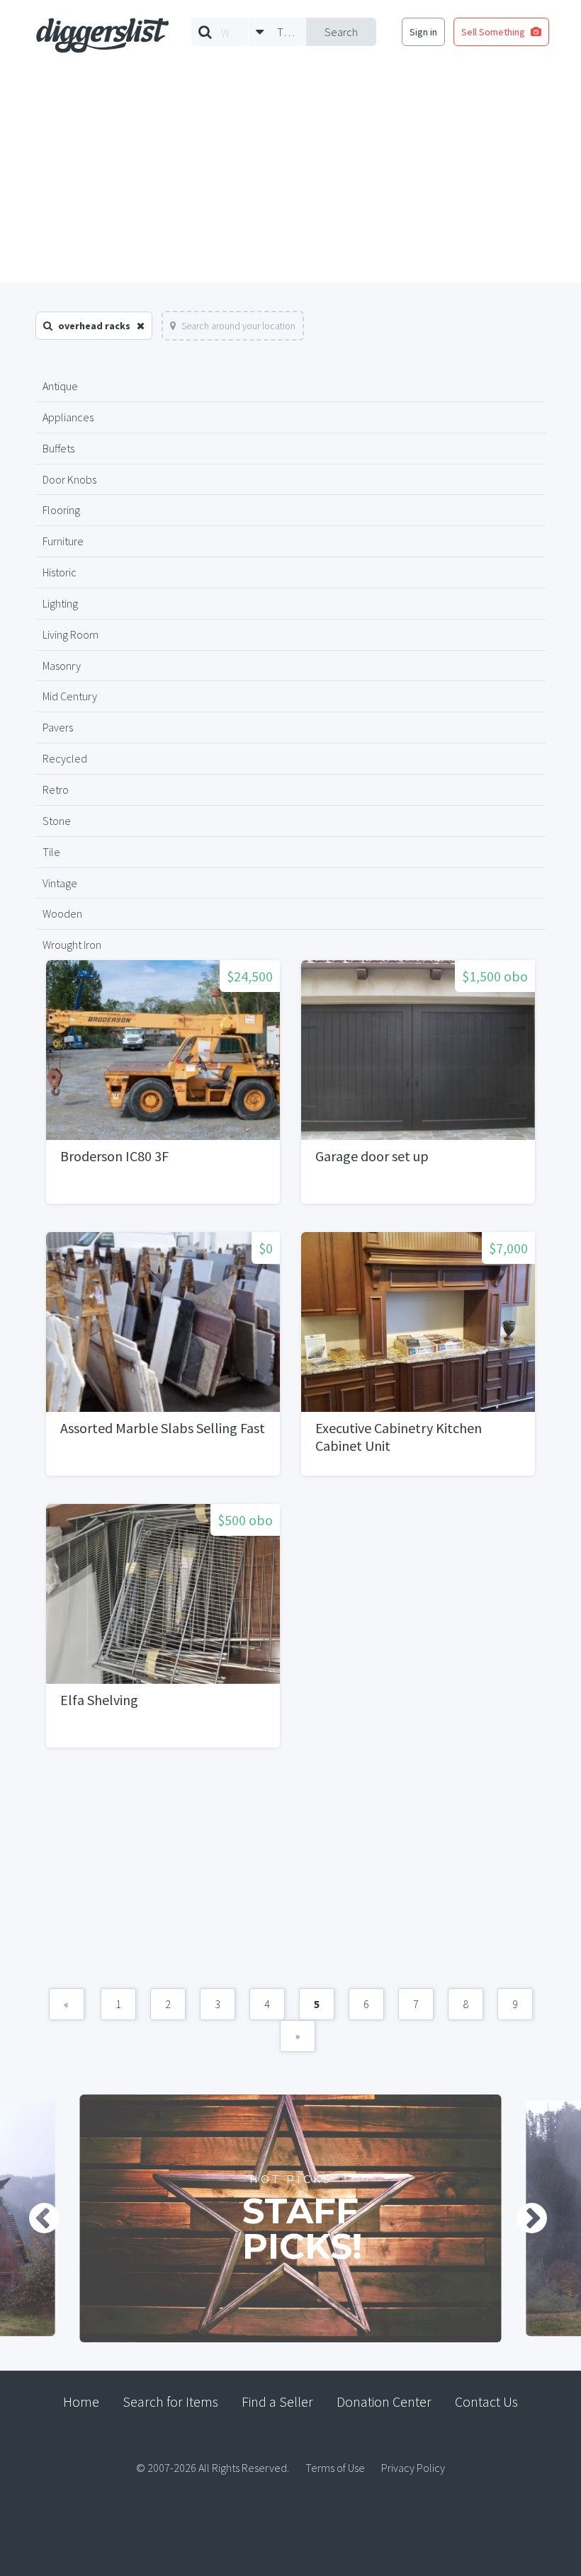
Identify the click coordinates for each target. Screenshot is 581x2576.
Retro (56, 790)
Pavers (58, 727)
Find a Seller (277, 2401)
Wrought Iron (72, 945)
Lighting (60, 603)
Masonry (62, 666)
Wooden (62, 913)
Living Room (70, 634)
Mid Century (70, 696)
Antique (60, 386)
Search (341, 32)
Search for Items (170, 2401)
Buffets (58, 448)
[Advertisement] (290, 176)
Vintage (60, 883)
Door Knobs (69, 479)
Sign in (423, 32)
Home (81, 2401)
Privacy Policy (413, 2468)
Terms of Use (335, 2468)
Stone (57, 821)
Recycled (65, 758)
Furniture (63, 541)
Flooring (61, 510)
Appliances (68, 417)
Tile (51, 852)
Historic (60, 572)
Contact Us (486, 2401)
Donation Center (384, 2401)
